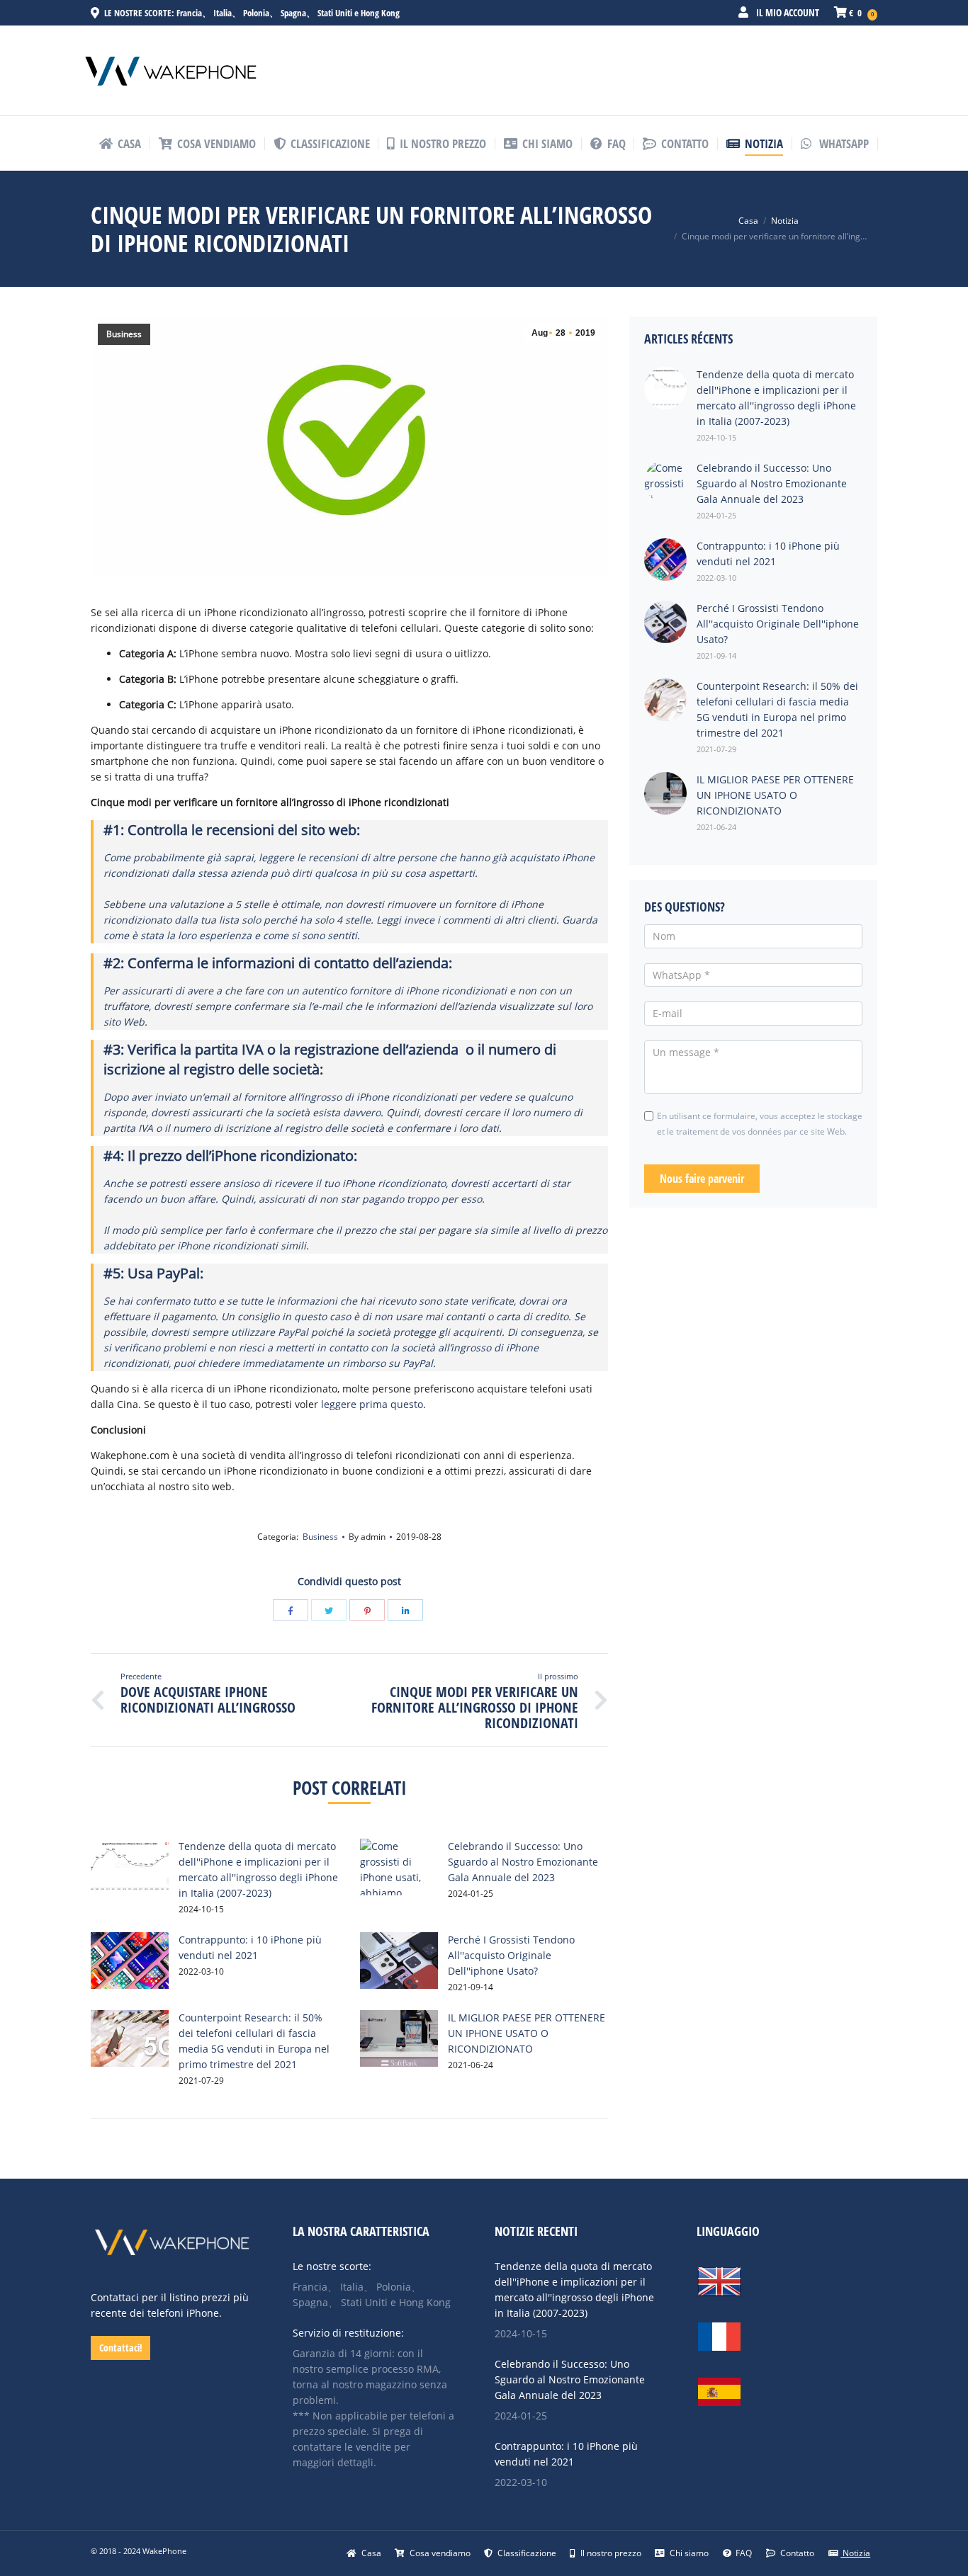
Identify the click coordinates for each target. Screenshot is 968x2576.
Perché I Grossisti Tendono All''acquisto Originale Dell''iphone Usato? (511, 1955)
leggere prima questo (372, 1404)
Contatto (796, 2553)
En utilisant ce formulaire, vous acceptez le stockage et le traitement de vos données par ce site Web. (760, 1124)
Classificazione (526, 2553)
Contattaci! (121, 2348)
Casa (748, 221)
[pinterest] (367, 1610)
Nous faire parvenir (702, 1179)
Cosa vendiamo (439, 2553)
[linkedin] (405, 1610)
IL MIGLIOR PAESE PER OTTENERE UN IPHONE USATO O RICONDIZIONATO (527, 2033)
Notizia (785, 221)
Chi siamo (688, 2553)
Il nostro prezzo (610, 2553)
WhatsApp (843, 143)
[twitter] (329, 1610)
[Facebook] (291, 1610)
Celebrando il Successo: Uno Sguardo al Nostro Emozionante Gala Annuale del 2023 (523, 1862)
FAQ (743, 2553)
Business (124, 334)
